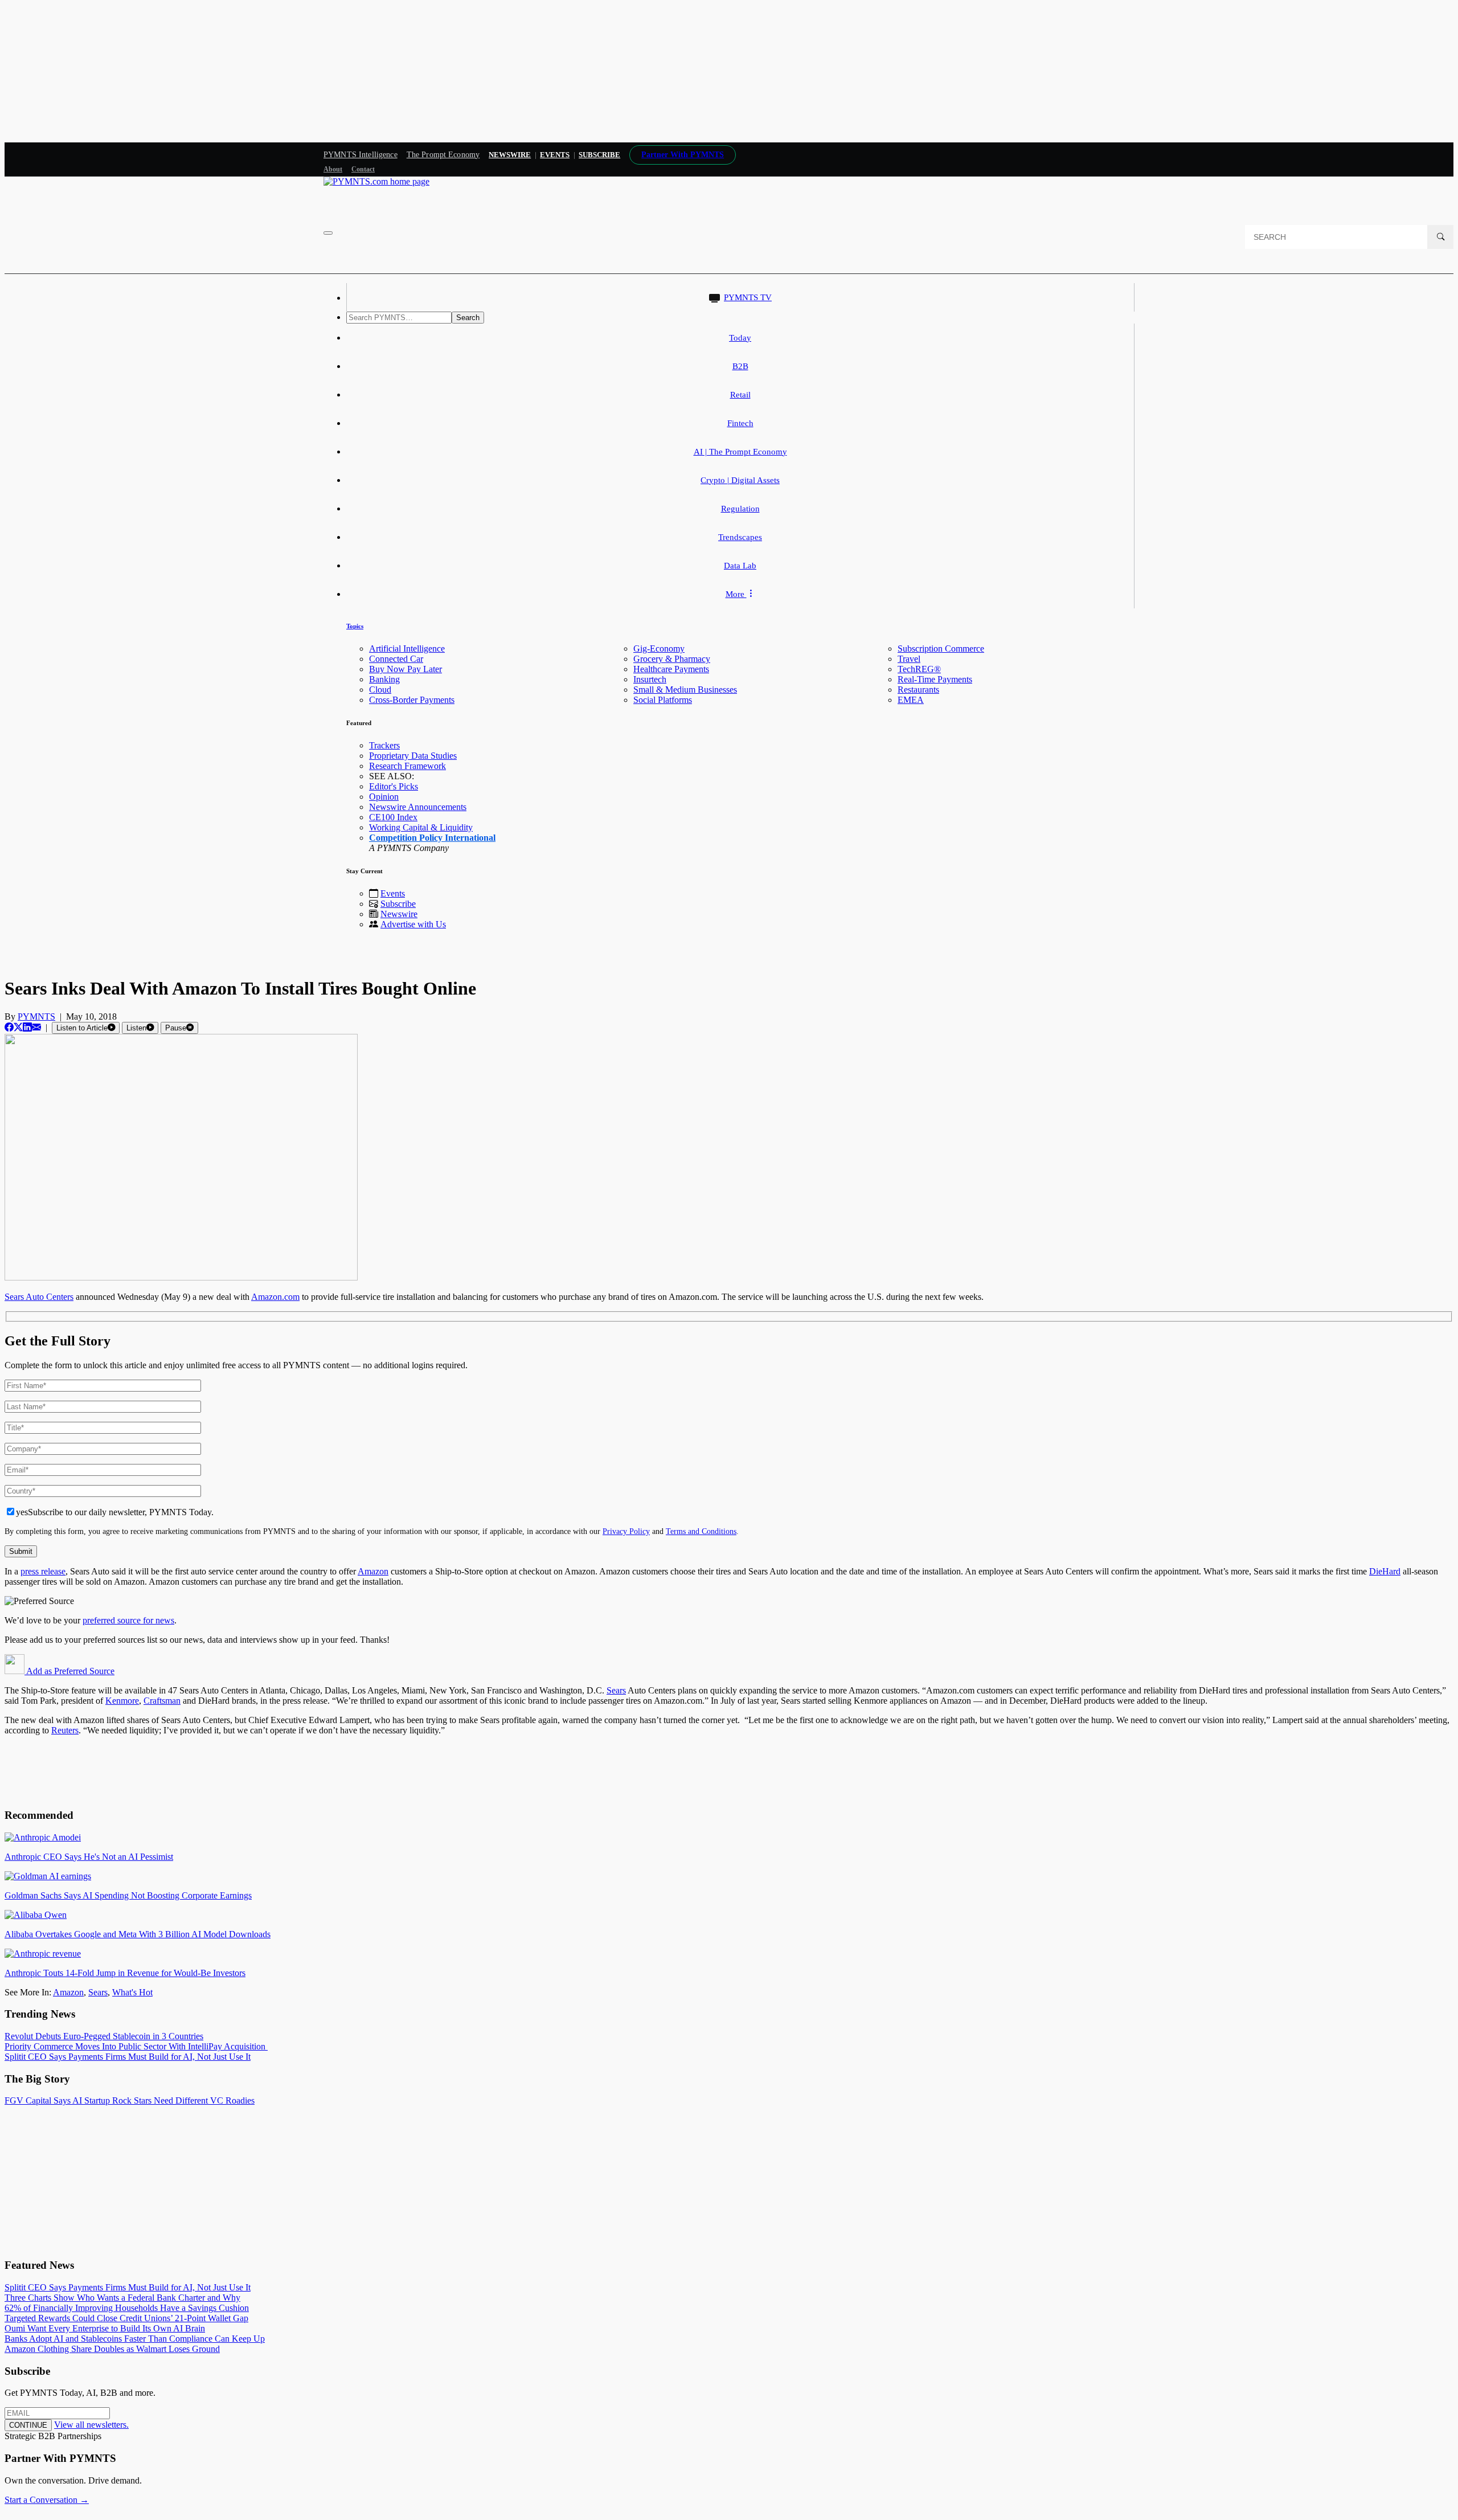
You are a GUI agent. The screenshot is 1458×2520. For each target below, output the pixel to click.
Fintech (740, 423)
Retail (740, 395)
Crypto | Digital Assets (740, 480)
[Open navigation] (328, 233)
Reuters (65, 1730)
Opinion (384, 797)
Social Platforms (663, 700)
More (736, 594)
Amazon (373, 1571)
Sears (616, 1690)
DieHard (1385, 1571)
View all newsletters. (91, 2425)
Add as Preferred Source (69, 1671)
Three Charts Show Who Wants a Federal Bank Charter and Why (122, 2298)
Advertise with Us (413, 924)
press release (43, 1571)
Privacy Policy (626, 1531)
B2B (740, 366)
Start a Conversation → (47, 2500)
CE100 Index (393, 817)
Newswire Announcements (418, 807)
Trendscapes (740, 537)
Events (555, 155)
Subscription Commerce (941, 649)
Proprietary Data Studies (413, 756)
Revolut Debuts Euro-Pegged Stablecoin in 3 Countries (104, 2036)
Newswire (510, 155)
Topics (355, 626)
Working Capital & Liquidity (421, 827)
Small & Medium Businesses (685, 690)
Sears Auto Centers (39, 1297)
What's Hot (132, 1992)
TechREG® (919, 669)
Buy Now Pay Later (406, 669)
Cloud (380, 690)
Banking (384, 679)
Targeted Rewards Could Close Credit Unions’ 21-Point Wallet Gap (126, 2318)
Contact (363, 169)
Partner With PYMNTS (683, 155)
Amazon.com (275, 1297)
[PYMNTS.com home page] (376, 181)
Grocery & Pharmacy (672, 659)
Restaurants (918, 690)
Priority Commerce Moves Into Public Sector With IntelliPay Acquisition (136, 2046)
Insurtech (650, 679)
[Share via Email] (36, 1027)
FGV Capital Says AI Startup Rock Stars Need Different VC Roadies (130, 2100)
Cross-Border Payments (412, 700)
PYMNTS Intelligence (361, 155)
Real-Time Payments (935, 679)
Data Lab (740, 566)
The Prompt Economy (443, 155)
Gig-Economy (659, 649)
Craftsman (162, 1701)
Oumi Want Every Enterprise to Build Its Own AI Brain (105, 2328)
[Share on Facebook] (9, 1027)
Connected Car (396, 659)
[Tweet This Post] (18, 1027)
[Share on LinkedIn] (27, 1027)
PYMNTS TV (748, 297)
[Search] (1440, 237)
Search (468, 318)
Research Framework (407, 766)
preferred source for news (128, 1620)
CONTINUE (28, 2425)
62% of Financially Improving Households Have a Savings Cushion (127, 2308)
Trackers (384, 745)
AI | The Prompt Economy (740, 452)
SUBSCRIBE (599, 155)
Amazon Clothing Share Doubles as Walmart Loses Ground (112, 2349)
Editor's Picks (394, 786)
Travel (909, 659)
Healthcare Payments (671, 669)
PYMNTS (36, 1016)
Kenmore (122, 1701)
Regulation (740, 509)
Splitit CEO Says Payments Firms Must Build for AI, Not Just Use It (128, 2057)
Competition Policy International (432, 838)
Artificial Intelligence (407, 649)
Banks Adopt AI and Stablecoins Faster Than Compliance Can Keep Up (135, 2339)
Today (740, 338)
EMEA (911, 700)
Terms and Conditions (701, 1531)
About (333, 169)
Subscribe (398, 904)
